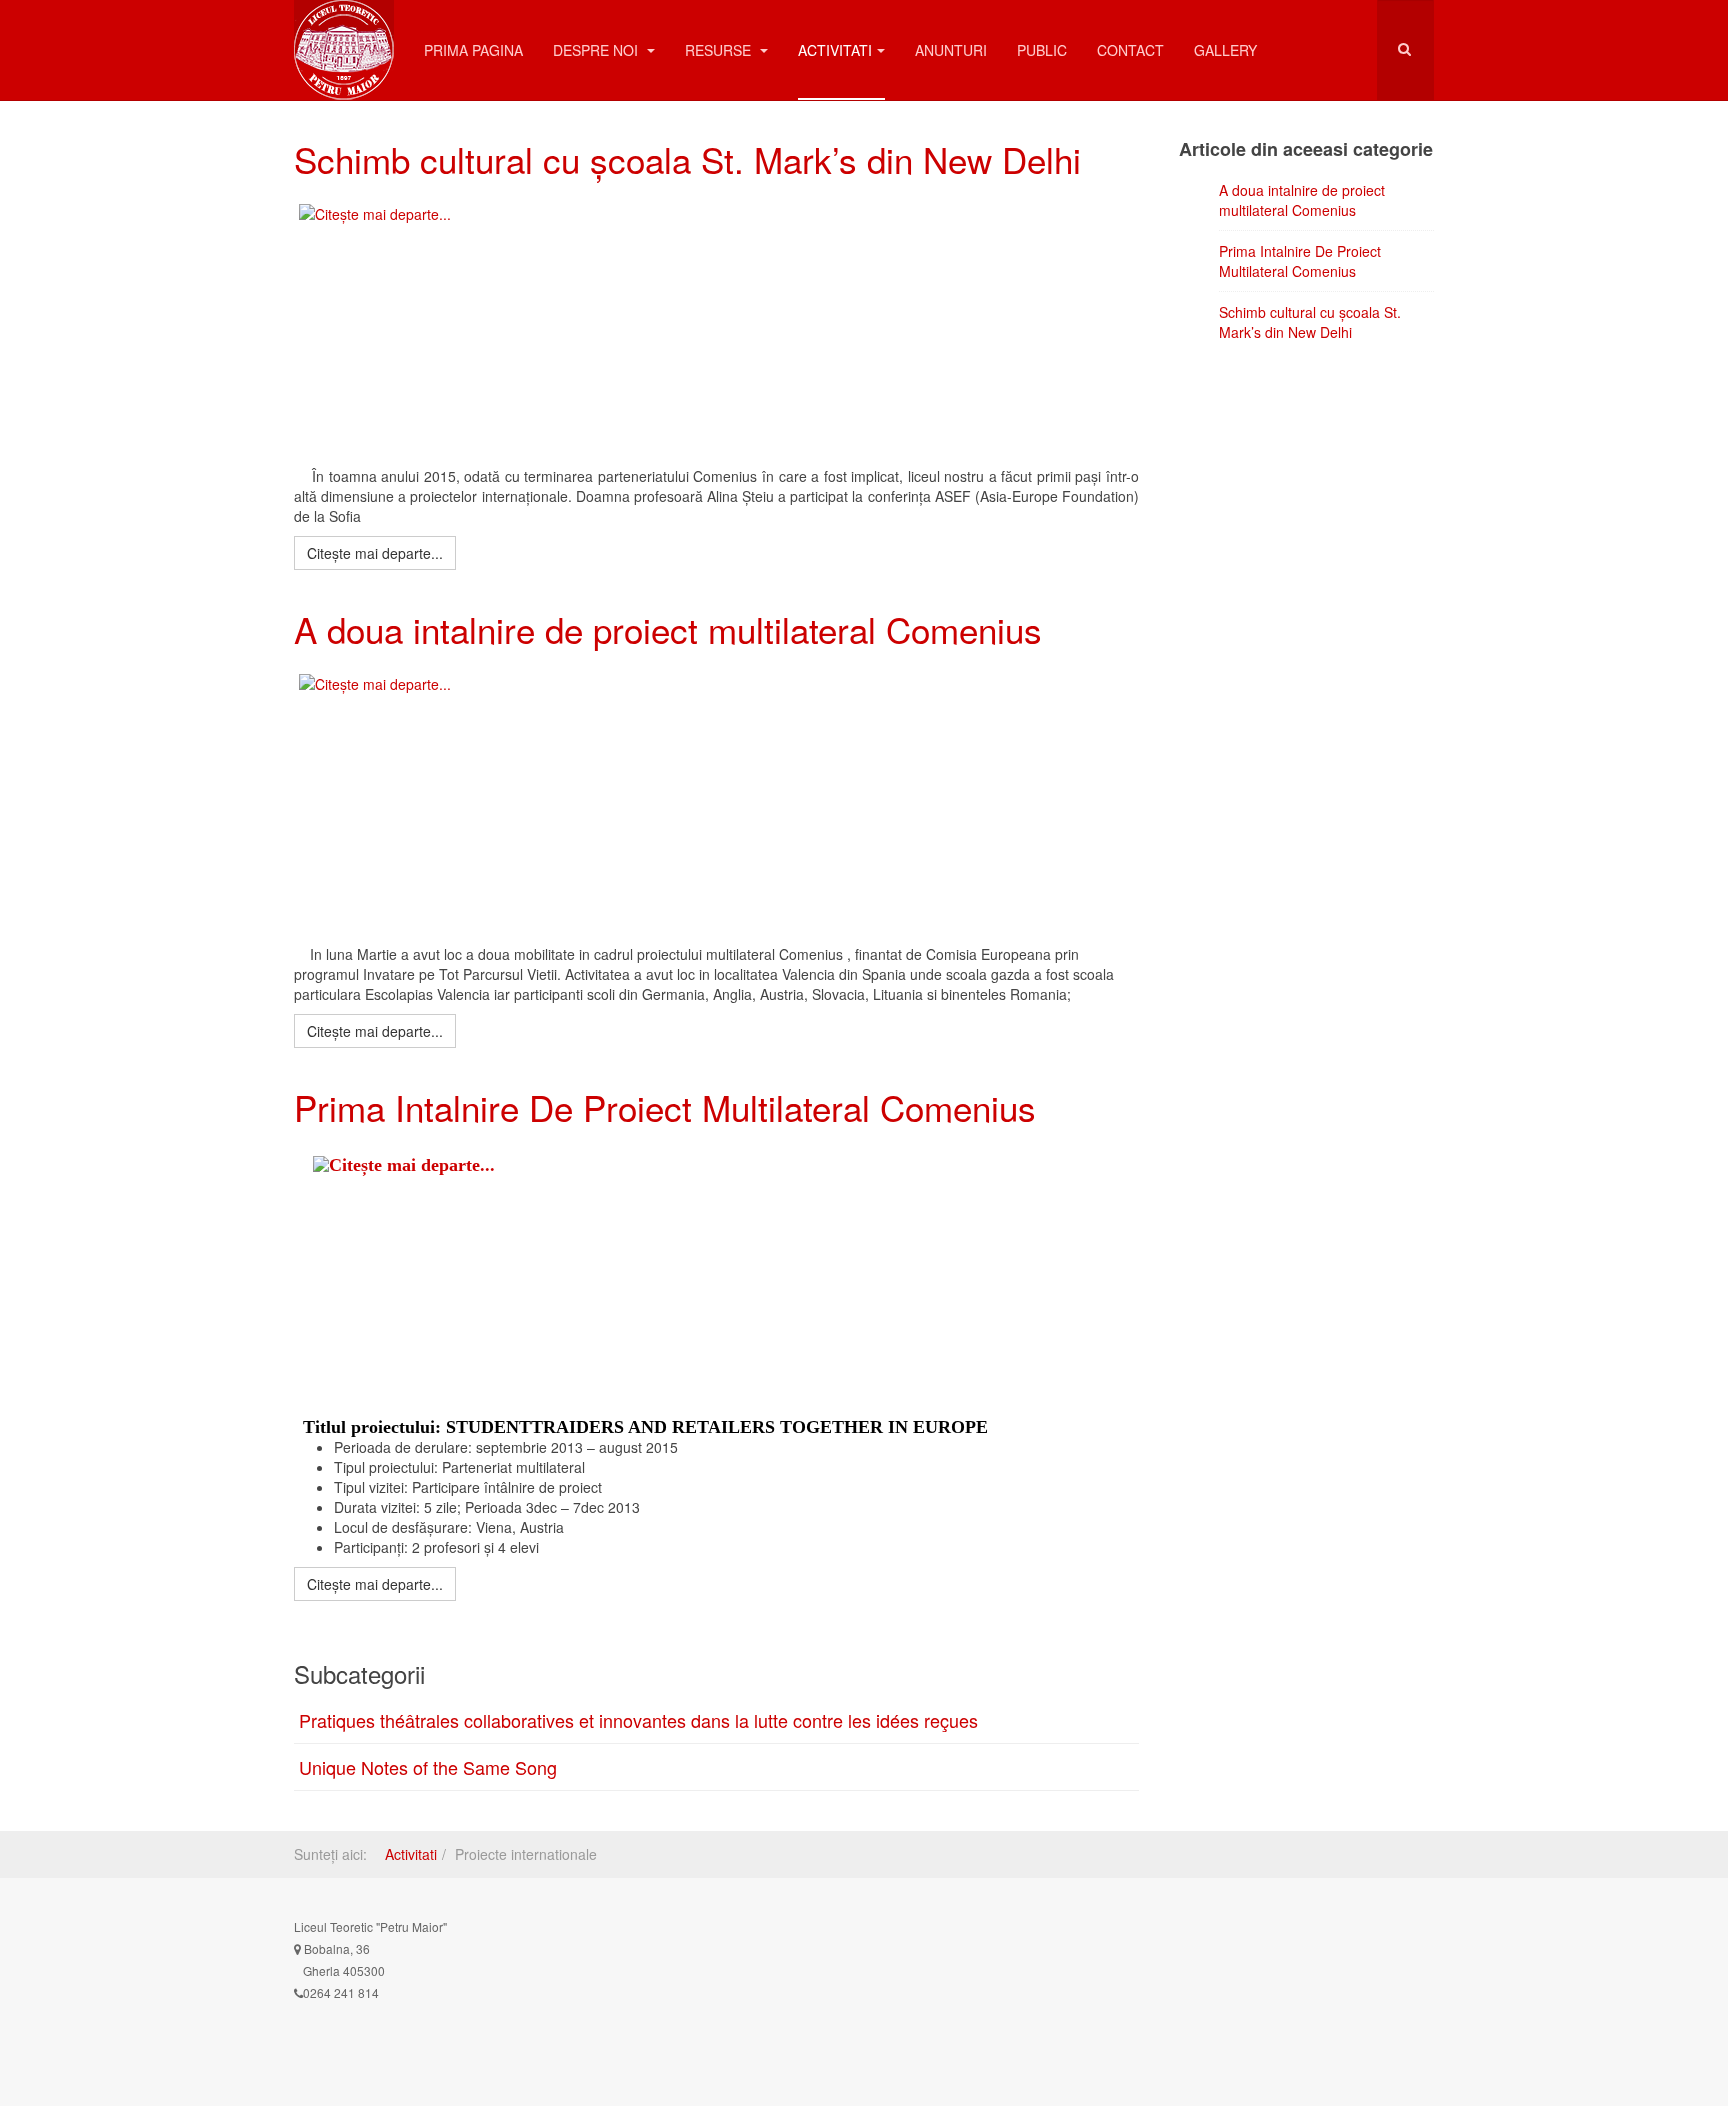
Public (1042, 50)
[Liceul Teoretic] (344, 27)
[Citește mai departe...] (706, 325)
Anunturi (951, 50)
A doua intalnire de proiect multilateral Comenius (668, 629)
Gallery (1225, 50)
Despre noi (597, 50)
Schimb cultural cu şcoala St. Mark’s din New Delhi (687, 159)
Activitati (835, 50)
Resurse (720, 50)
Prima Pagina (473, 50)
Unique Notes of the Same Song (428, 1767)
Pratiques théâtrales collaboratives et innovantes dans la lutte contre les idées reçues (638, 1720)
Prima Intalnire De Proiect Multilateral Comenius (665, 1107)
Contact (1130, 50)
